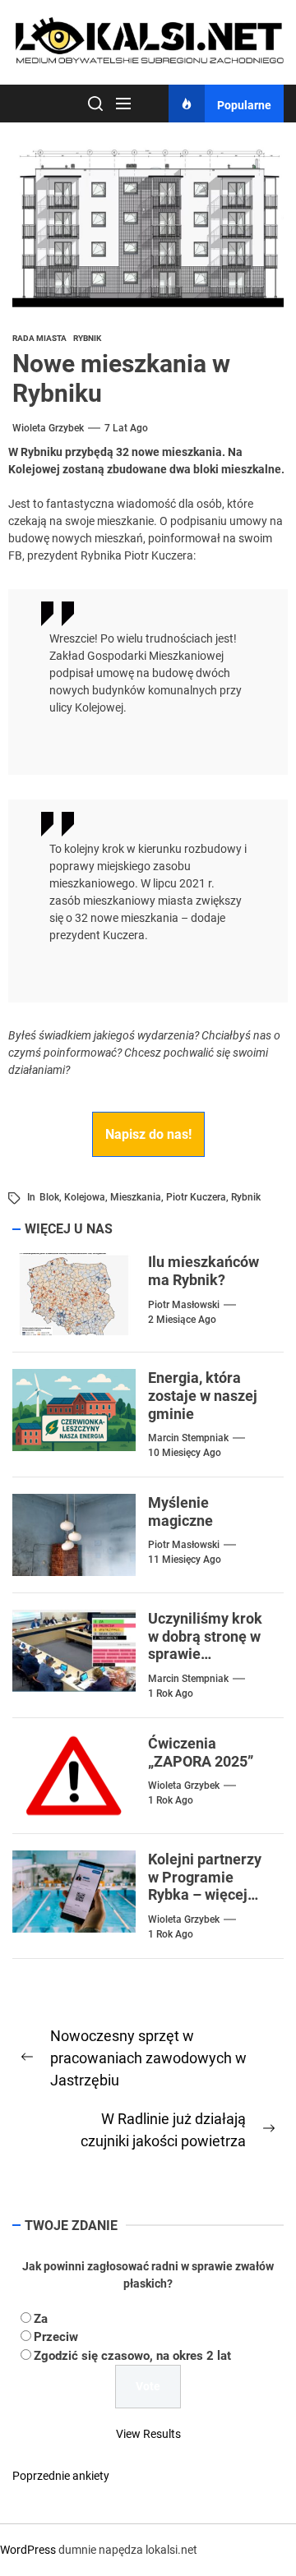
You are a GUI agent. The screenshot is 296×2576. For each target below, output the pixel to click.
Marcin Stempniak (188, 1438)
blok (49, 1197)
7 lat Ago (126, 428)
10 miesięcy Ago (185, 1453)
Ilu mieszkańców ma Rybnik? (203, 1271)
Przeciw (56, 2337)
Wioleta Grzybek (48, 428)
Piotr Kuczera (196, 1197)
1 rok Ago (171, 1694)
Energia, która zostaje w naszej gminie (203, 1395)
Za (41, 2319)
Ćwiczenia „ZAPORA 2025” (201, 1752)
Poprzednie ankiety (61, 2476)
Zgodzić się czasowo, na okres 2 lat (132, 2356)
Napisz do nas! (148, 1134)
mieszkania (136, 1197)
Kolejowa (85, 1197)
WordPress (28, 2550)
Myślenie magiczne (180, 1511)
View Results (148, 2434)
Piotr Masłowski (184, 1305)
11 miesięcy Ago (185, 1560)
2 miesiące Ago (182, 1320)
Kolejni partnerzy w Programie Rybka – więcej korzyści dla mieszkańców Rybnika (205, 1903)
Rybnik (246, 1197)
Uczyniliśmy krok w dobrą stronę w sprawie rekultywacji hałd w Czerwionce (205, 1654)
